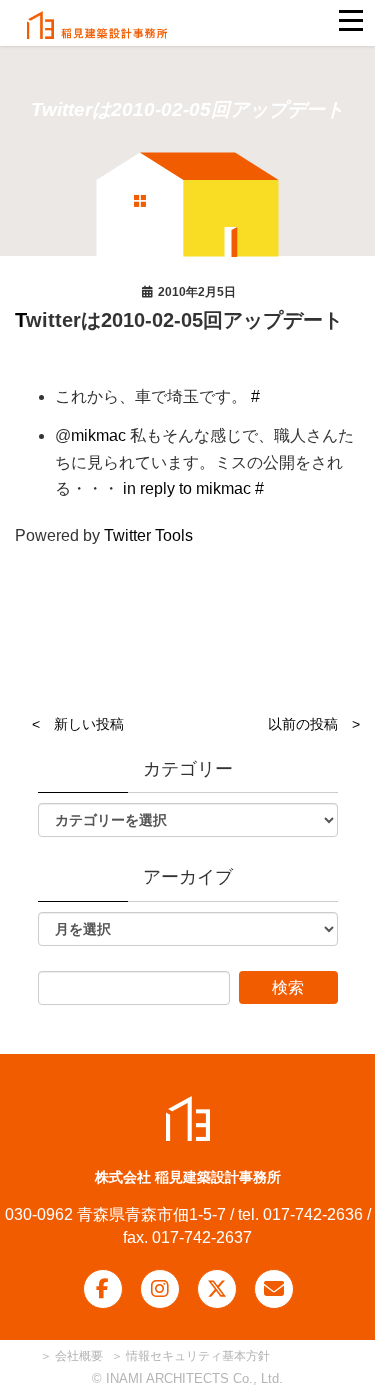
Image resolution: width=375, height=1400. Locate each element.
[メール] (274, 1289)
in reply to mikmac (187, 488)
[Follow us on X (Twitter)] (217, 1289)
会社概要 (77, 1356)
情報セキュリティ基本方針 (198, 1356)
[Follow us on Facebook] (103, 1289)
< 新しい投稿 (78, 724)
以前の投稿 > (314, 724)
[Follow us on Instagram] (160, 1289)
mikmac (98, 435)
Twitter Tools (148, 535)
